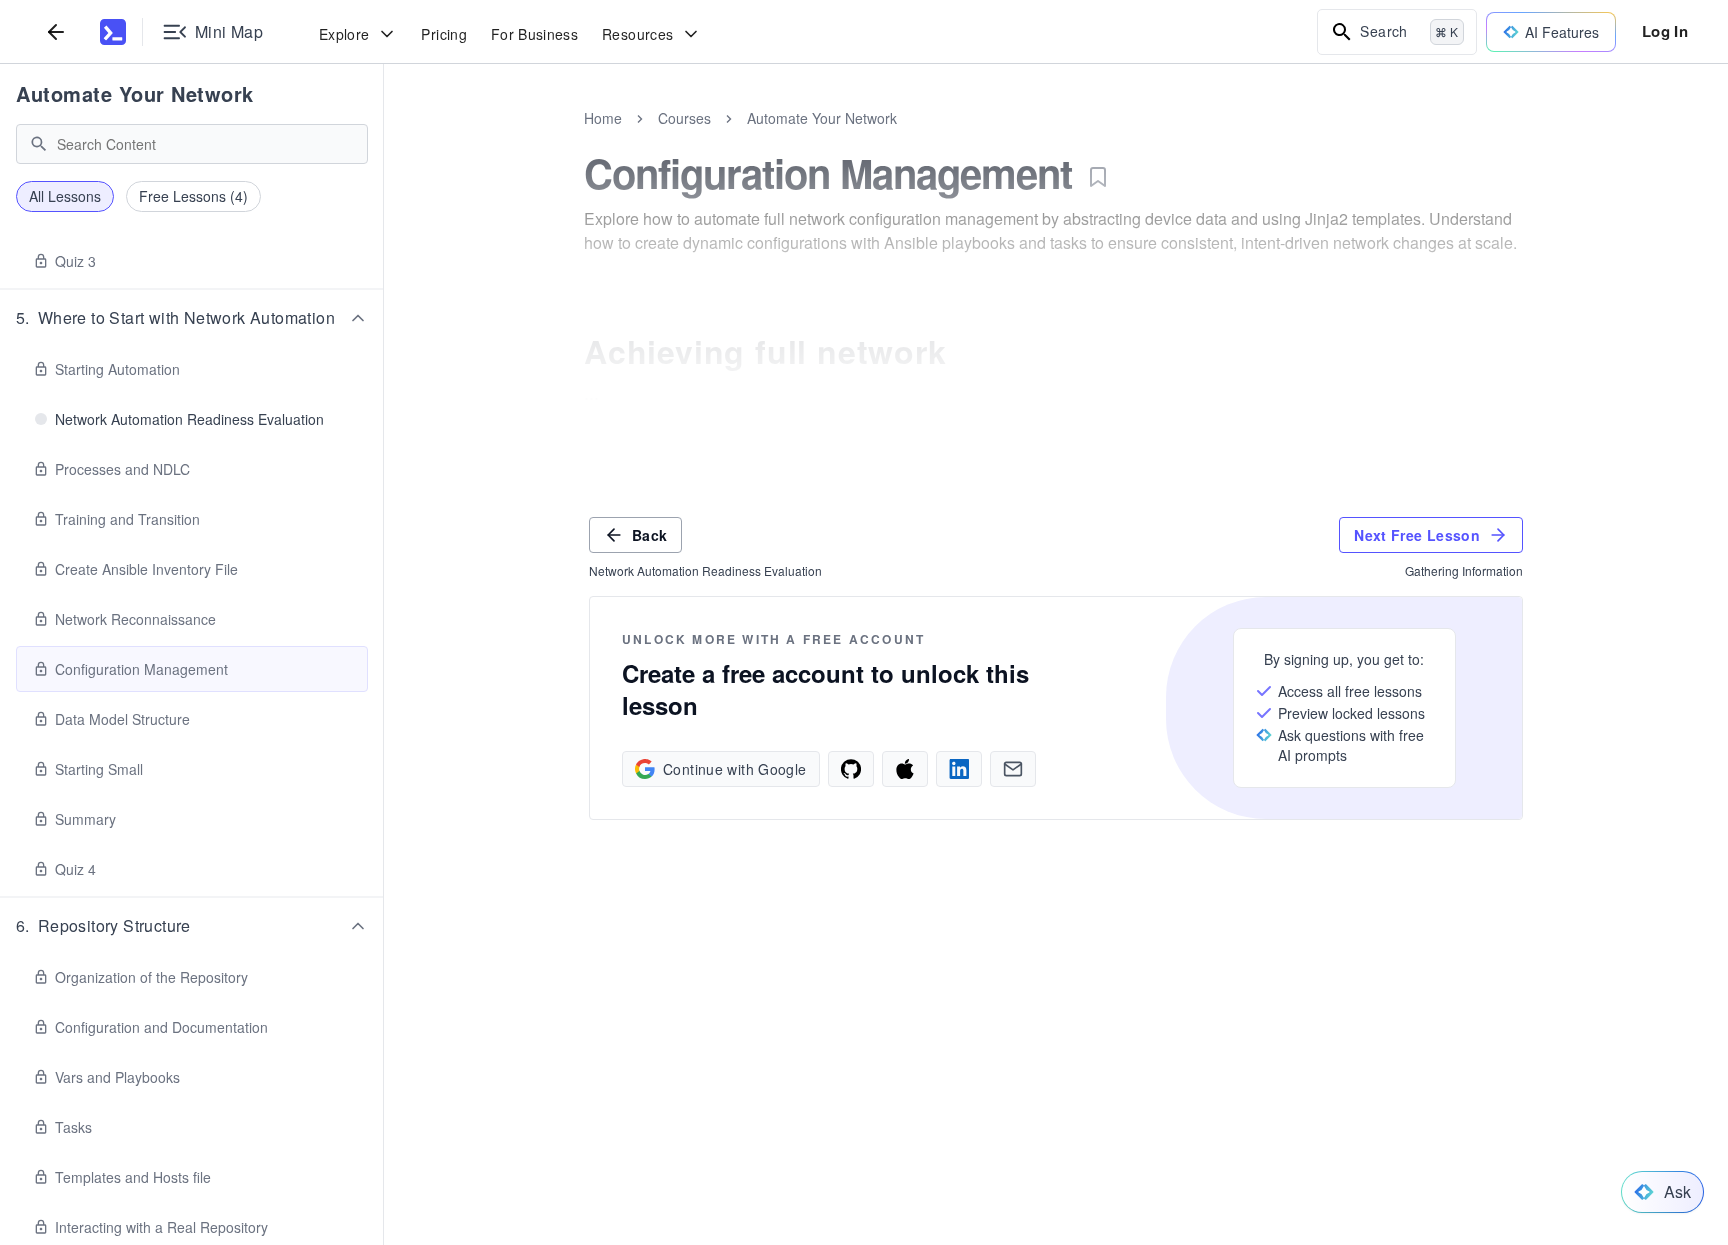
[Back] (56, 31)
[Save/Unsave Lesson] (1098, 177)
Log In (1665, 31)
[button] (192, 318)
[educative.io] (113, 32)
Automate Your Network (135, 93)
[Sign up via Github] (851, 769)
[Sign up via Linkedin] (959, 769)
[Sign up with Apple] (905, 769)
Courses (684, 118)
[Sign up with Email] (1013, 769)
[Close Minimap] (384, 140)
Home (603, 118)
